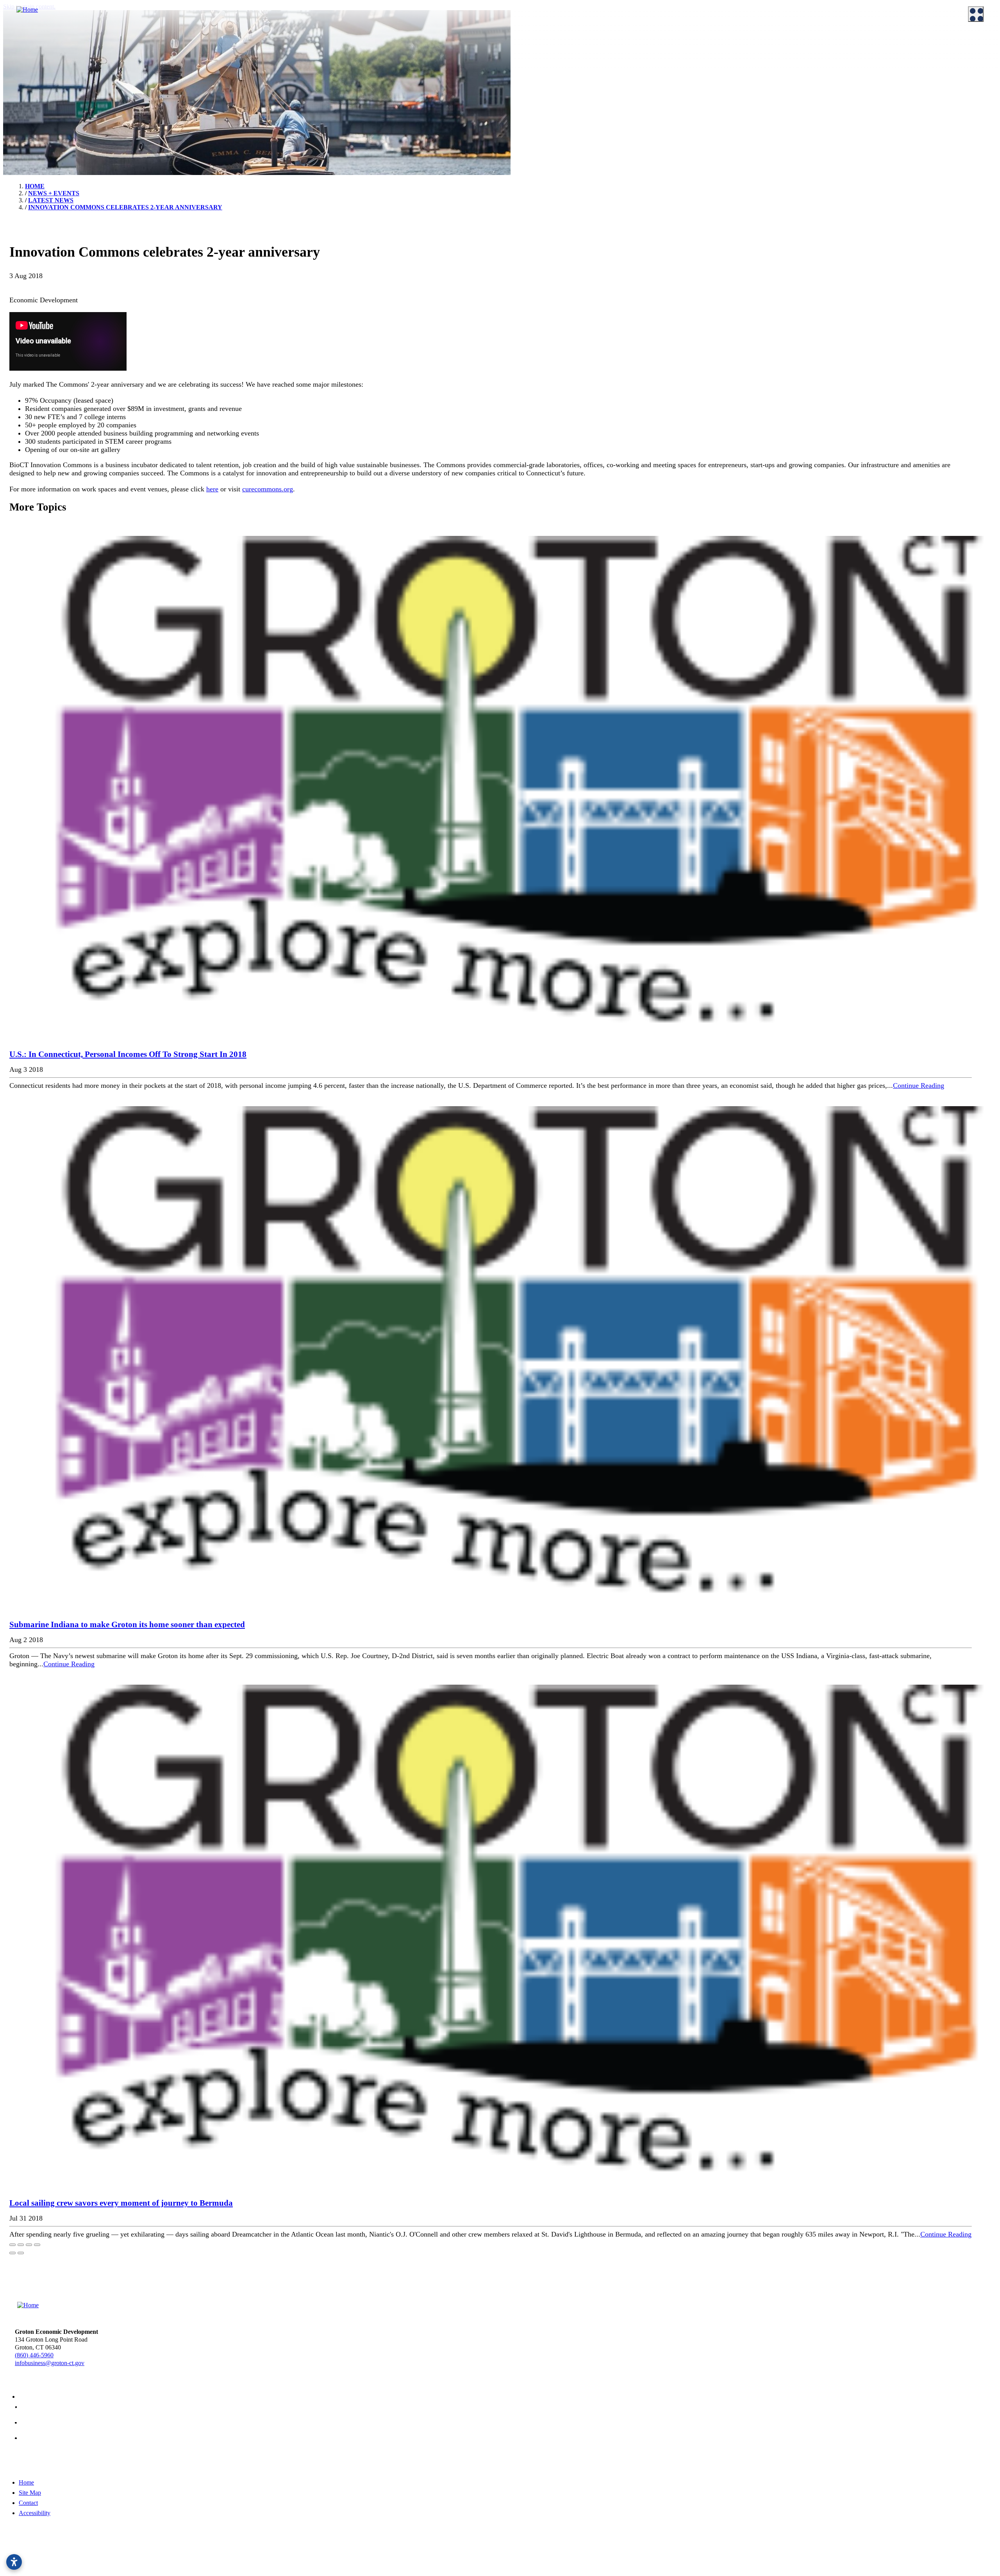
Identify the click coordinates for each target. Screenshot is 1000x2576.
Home (26, 2482)
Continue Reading (919, 1085)
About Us (16, 42)
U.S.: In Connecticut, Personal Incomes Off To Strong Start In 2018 (128, 1054)
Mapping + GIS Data (537, 93)
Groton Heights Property (667, 74)
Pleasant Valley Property (667, 84)
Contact (28, 2503)
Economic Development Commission (54, 64)
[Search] (984, 281)
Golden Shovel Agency (288, 2557)
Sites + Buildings (532, 54)
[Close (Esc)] (12, 2245)
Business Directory (409, 64)
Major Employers (784, 64)
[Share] (21, 2245)
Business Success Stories (416, 54)
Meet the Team (27, 54)
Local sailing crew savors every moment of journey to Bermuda (121, 2203)
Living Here (23, 96)
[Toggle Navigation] (976, 14)
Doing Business (275, 42)
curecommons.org (268, 489)
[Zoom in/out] (37, 2245)
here (212, 489)
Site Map (30, 2493)
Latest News (778, 96)
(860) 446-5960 (34, 2355)
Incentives (273, 54)
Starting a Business (283, 64)
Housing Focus (656, 64)
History (143, 96)
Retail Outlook (655, 54)
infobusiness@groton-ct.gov (50, 2363)
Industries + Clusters (537, 64)
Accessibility (35, 2513)
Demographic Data (535, 74)
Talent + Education (786, 54)
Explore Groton (23, 83)
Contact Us (148, 54)
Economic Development (537, 42)
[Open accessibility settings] (14, 2562)
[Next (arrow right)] (21, 2253)
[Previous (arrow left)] (12, 2253)
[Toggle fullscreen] (29, 2245)
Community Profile (535, 84)
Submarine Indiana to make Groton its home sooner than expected (127, 1625)
